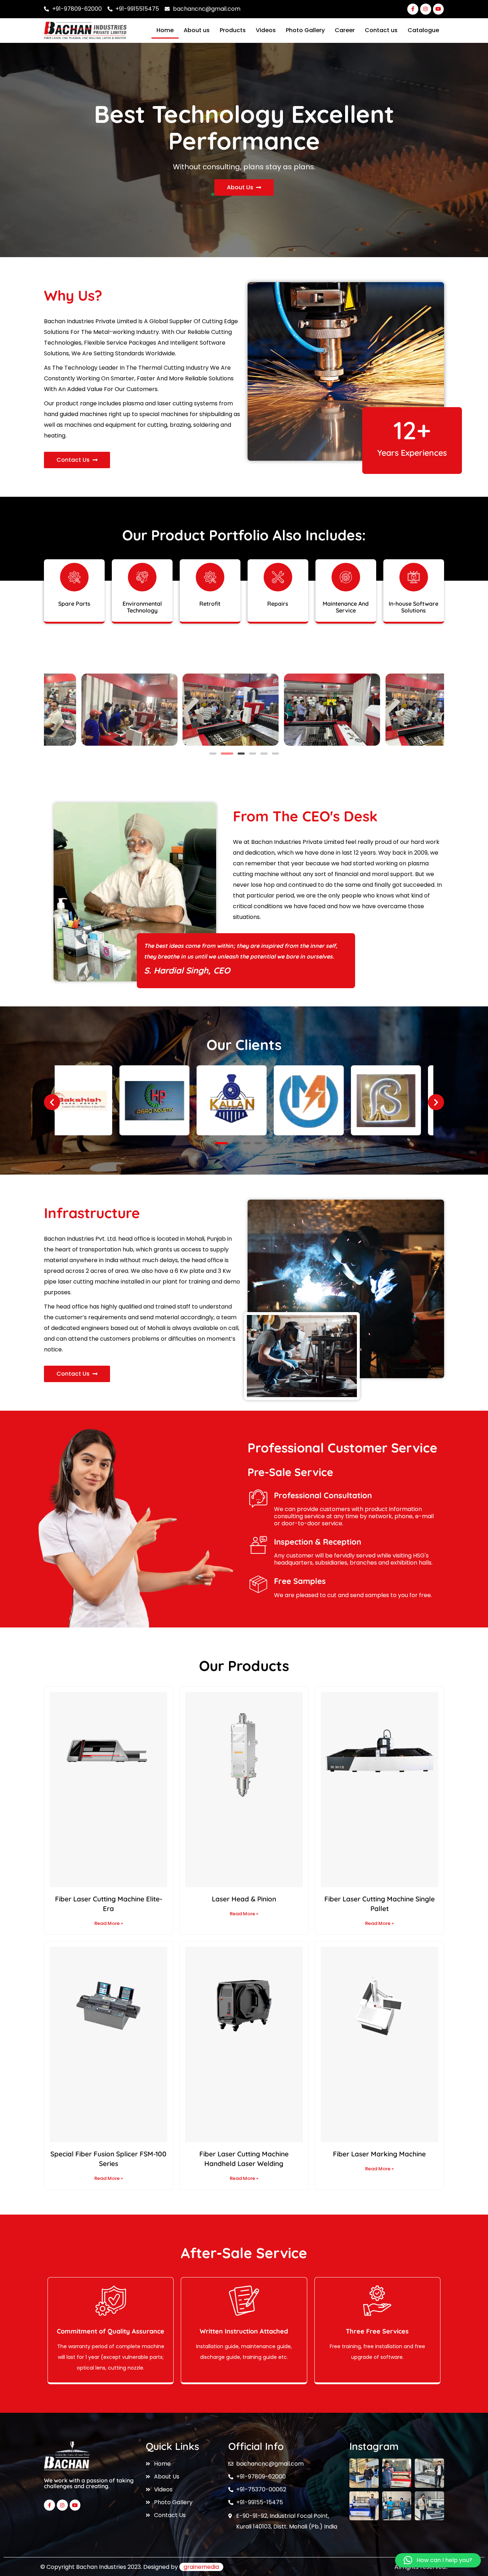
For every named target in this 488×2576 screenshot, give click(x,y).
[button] (213, 754)
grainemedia (201, 2567)
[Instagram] (426, 9)
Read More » (109, 1923)
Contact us (381, 30)
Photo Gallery (305, 30)
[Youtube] (439, 9)
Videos (266, 30)
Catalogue (423, 30)
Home (165, 30)
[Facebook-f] (413, 9)
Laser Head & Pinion (244, 1899)
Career (345, 30)
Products (233, 30)
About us (197, 30)
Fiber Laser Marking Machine (379, 2154)
